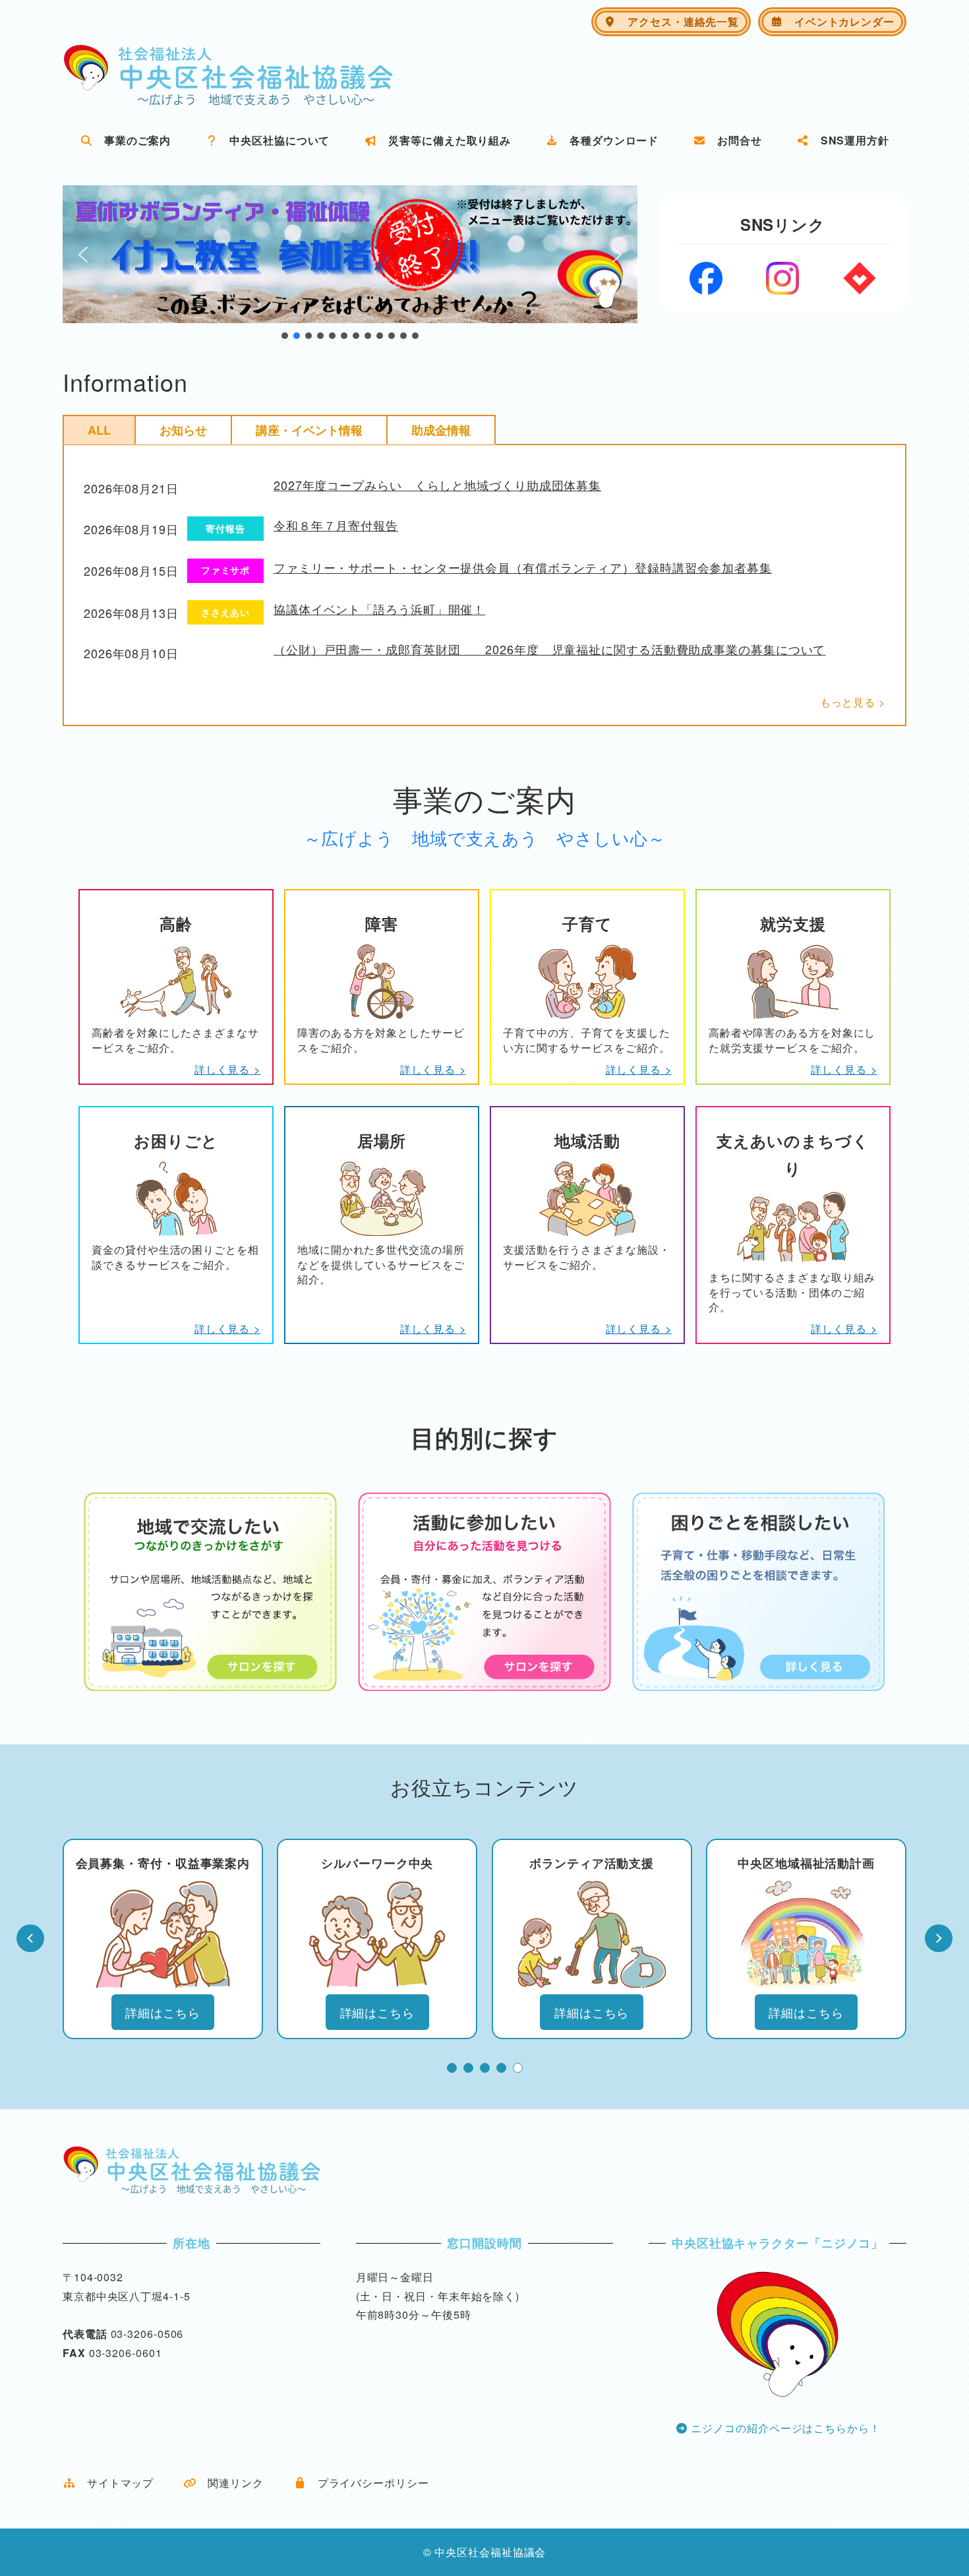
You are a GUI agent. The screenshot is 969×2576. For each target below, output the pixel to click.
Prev (30, 1938)
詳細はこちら (162, 2012)
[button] (350, 254)
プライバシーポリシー (368, 2483)
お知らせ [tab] (183, 430)
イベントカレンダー (839, 21)
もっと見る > (853, 702)
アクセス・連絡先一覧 (678, 21)
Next (939, 1938)
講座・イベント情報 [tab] (309, 430)
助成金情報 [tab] (441, 430)
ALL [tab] (99, 430)
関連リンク (230, 2483)
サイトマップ (115, 2483)
